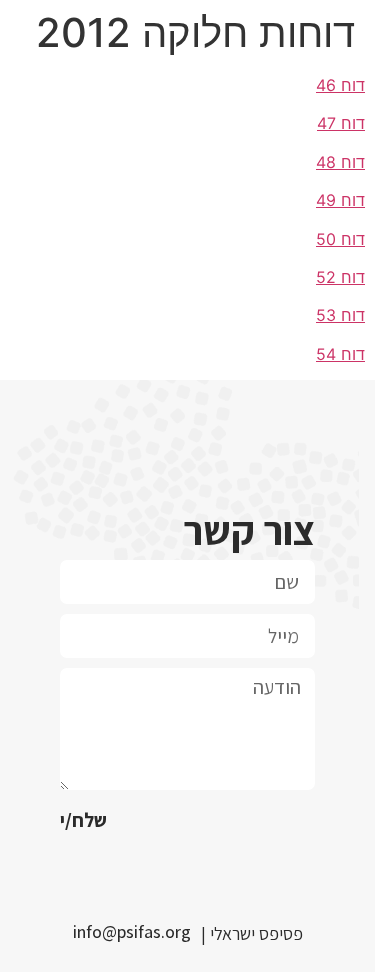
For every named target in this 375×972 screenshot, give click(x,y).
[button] (137, 932)
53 (326, 315)
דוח (350, 277)
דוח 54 (340, 354)
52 (326, 277)
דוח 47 (341, 123)
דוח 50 (340, 239)
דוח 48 (340, 162)
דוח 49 (340, 200)
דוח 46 (340, 85)
